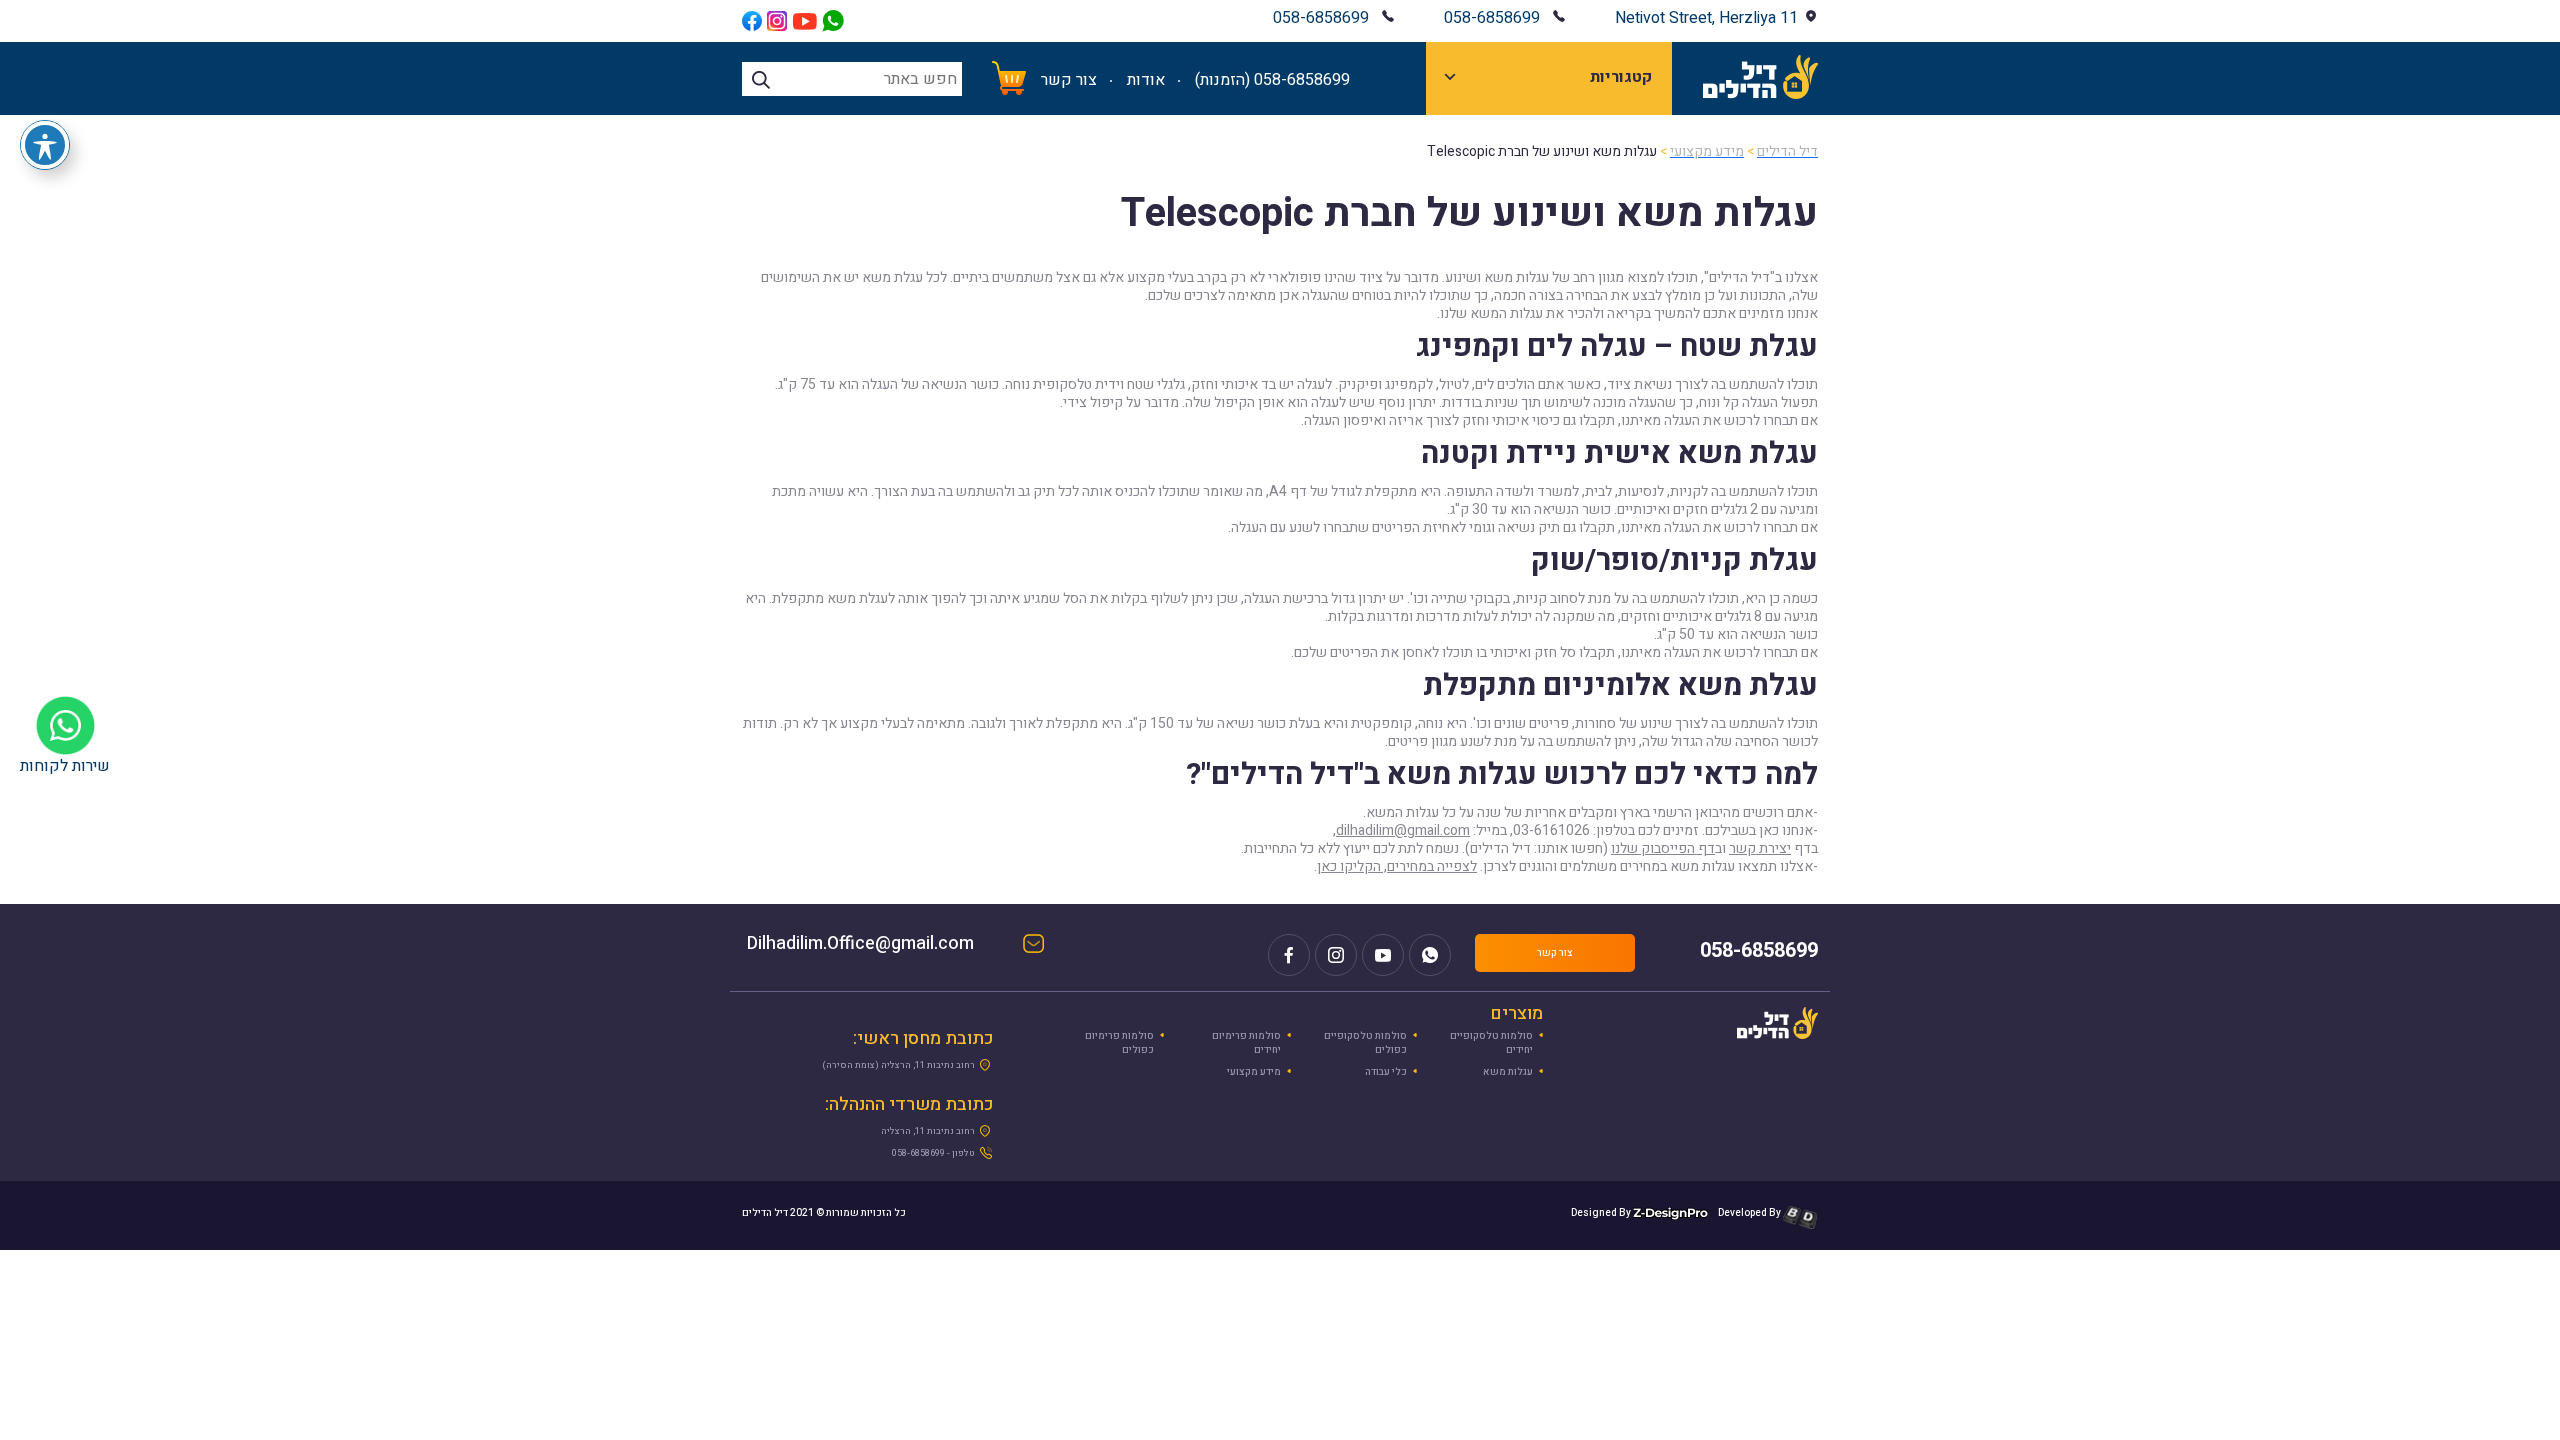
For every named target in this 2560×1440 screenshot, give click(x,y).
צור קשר (1069, 80)
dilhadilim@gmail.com (1403, 830)
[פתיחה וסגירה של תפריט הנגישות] (45, 145)
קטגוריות (1621, 77)
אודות (1146, 80)
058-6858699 (1492, 18)
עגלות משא (1508, 1072)
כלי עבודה (1386, 1072)
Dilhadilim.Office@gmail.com (880, 945)
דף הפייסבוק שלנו (1663, 848)
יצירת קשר (1760, 848)
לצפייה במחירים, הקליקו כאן (1397, 866)
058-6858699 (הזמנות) (1272, 80)
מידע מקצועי (1254, 1072)
